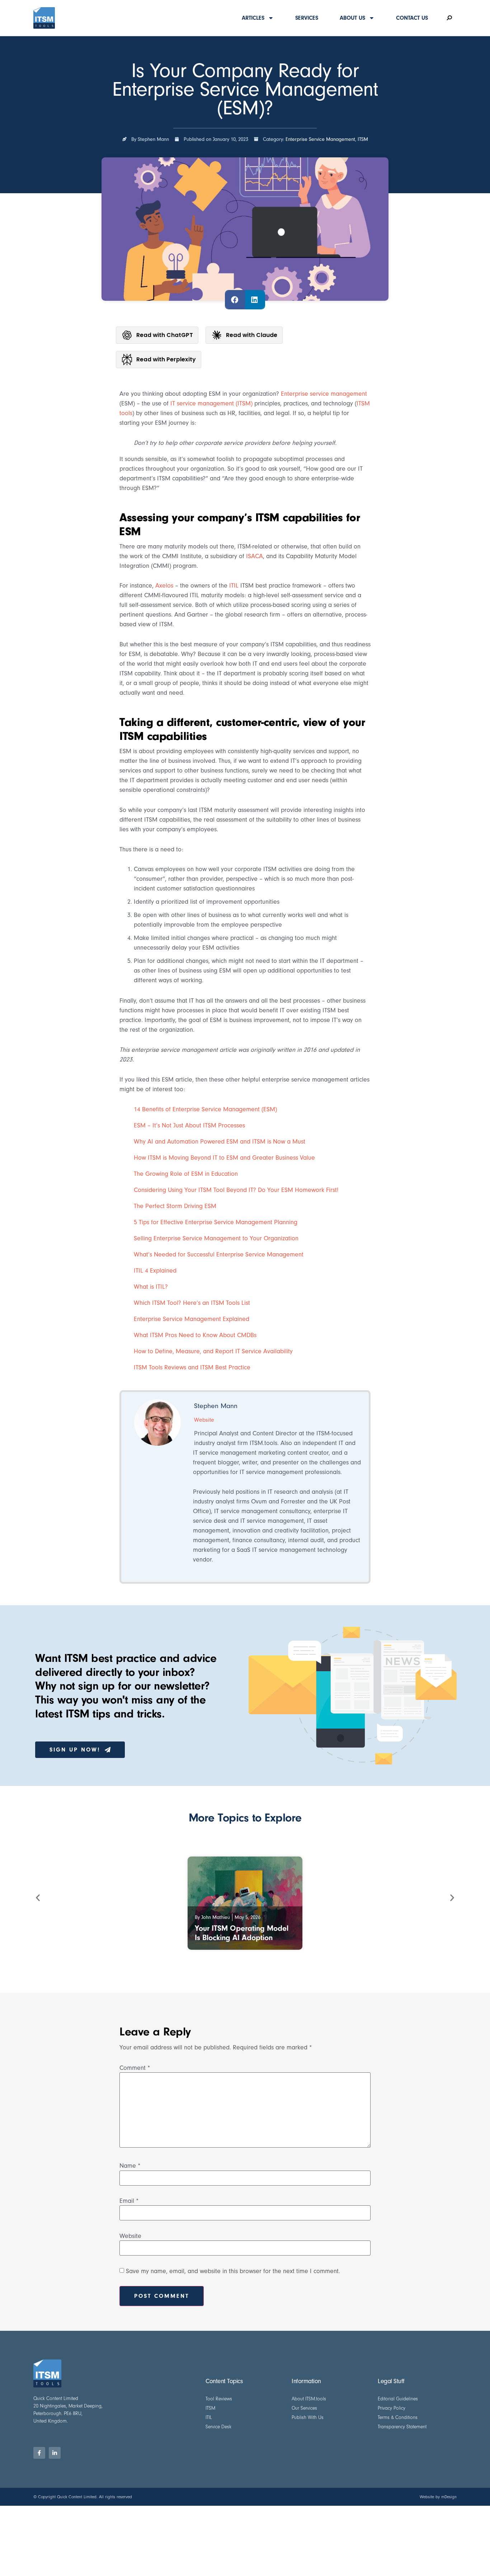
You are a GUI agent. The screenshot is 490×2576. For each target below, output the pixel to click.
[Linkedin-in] (55, 2453)
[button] (235, 300)
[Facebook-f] (39, 2453)
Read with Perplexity (166, 359)
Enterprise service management (324, 394)
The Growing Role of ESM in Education (186, 1174)
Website (130, 2236)
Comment (135, 2068)
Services (307, 18)
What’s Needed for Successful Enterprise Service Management (219, 1254)
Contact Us (412, 18)
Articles (253, 18)
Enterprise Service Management (320, 139)
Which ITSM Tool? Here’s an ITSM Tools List (192, 1303)
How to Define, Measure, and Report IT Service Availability (213, 1351)
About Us (352, 18)
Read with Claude (252, 335)
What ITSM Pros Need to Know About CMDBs (195, 1335)
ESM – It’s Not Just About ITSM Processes (189, 1125)
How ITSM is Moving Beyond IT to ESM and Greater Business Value (224, 1158)
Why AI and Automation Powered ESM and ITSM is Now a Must (220, 1142)
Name (130, 2166)
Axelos (164, 586)
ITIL (234, 586)
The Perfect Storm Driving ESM (175, 1206)
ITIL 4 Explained (155, 1271)
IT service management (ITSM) (211, 403)
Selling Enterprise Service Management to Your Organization (216, 1238)
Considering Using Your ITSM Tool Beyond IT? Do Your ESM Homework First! (236, 1190)
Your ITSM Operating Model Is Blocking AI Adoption (242, 1933)
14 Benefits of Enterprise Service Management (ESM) (205, 1109)
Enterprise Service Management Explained (192, 1319)
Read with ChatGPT (165, 335)
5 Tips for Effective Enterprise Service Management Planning (216, 1222)
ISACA (255, 556)
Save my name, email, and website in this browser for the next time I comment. (233, 2271)
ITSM (363, 139)
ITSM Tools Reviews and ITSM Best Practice (192, 1367)
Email (129, 2201)
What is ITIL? (151, 1287)
